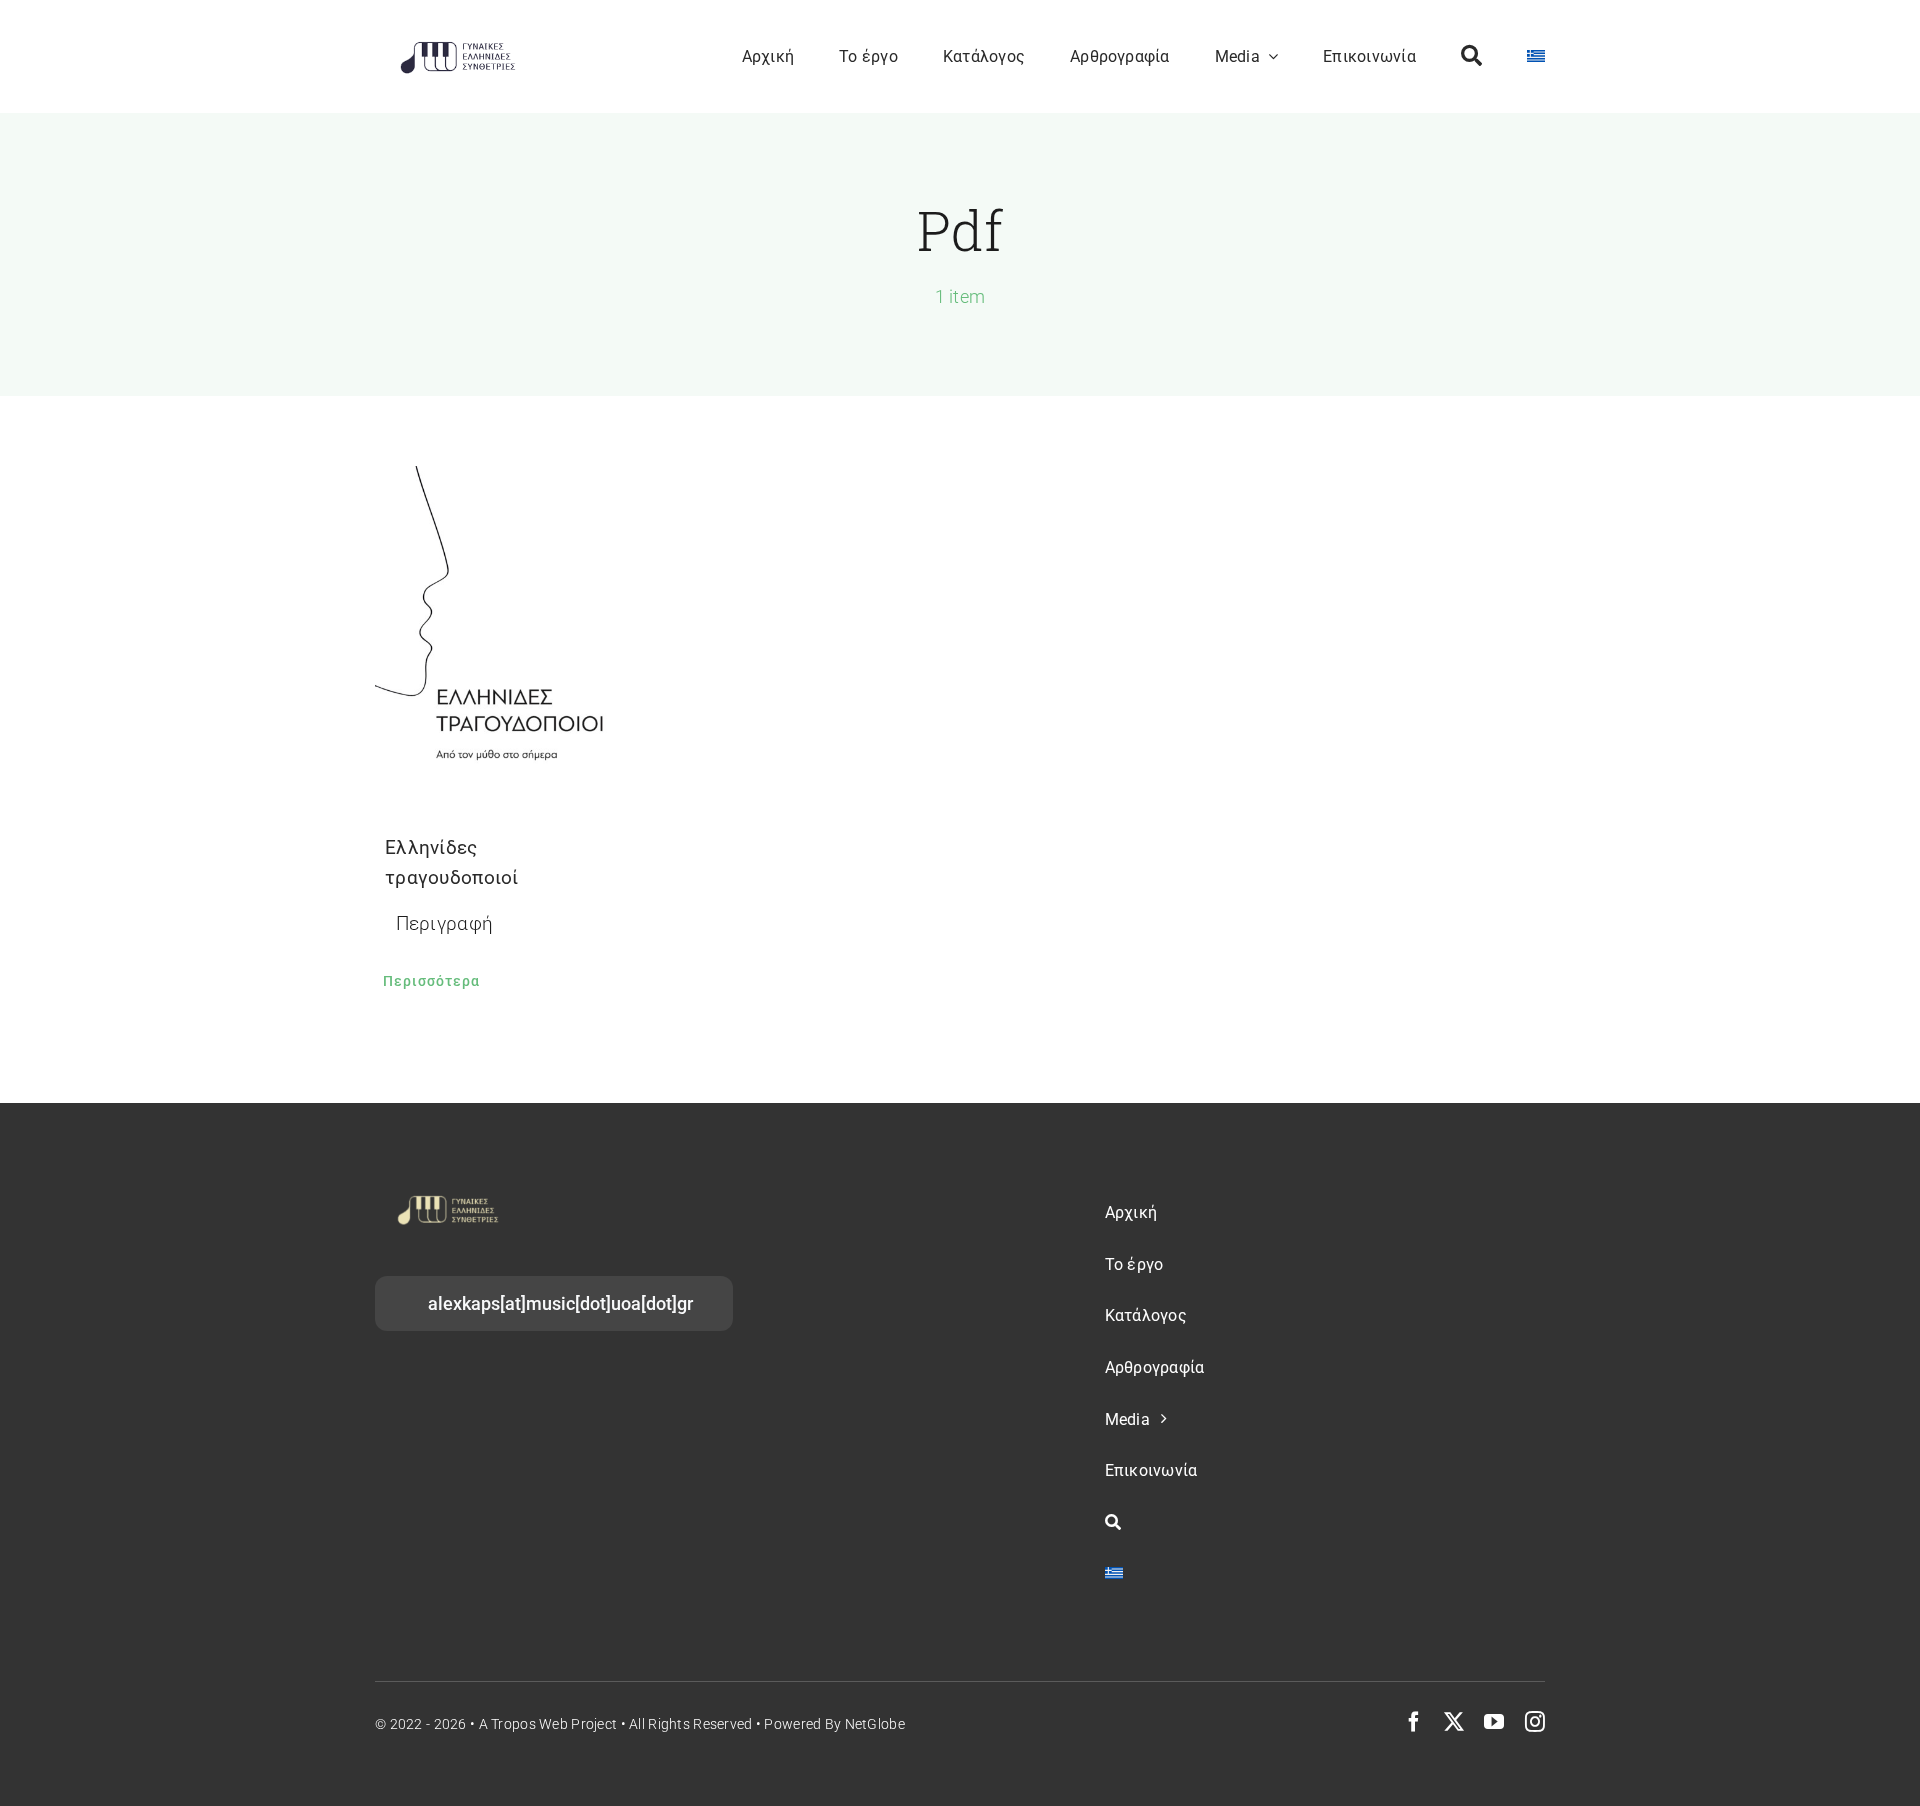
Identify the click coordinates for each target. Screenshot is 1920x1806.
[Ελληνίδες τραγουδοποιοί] (499, 629)
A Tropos (507, 1724)
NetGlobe (875, 1724)
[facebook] (1414, 1722)
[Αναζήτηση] (1471, 56)
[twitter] (1454, 1722)
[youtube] (1494, 1722)
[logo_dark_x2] (457, 46)
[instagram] (1535, 1722)
